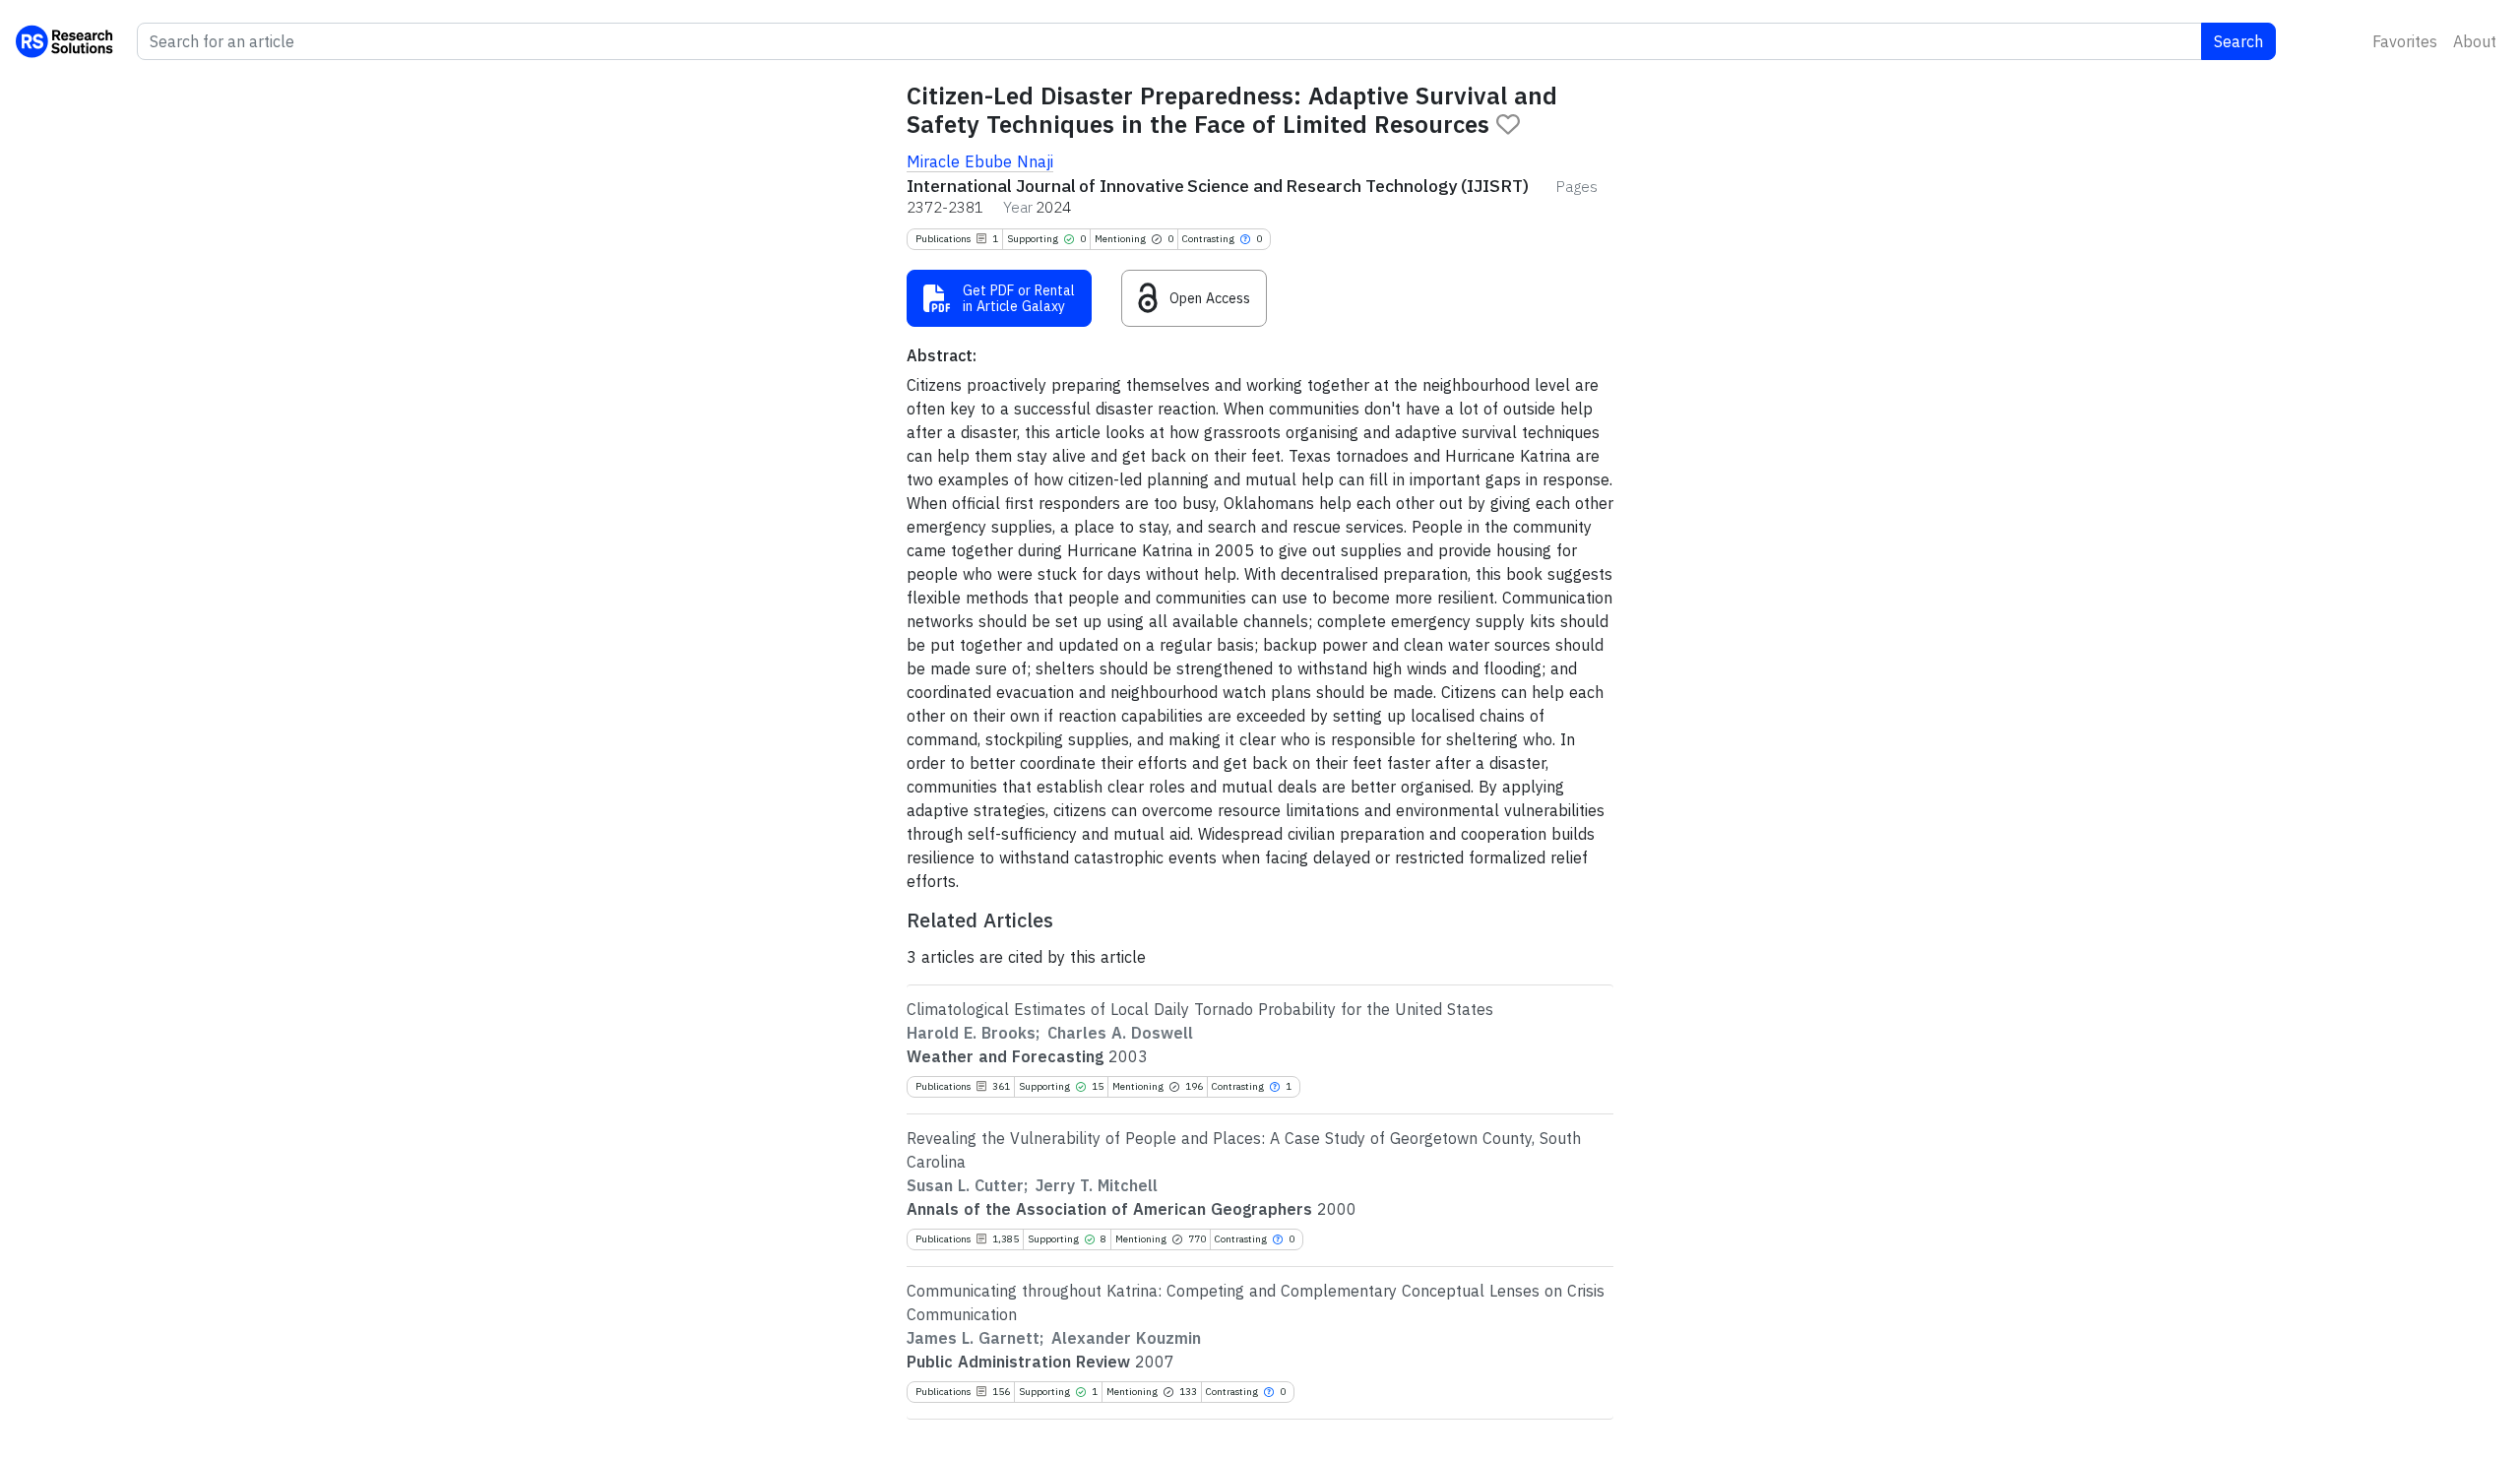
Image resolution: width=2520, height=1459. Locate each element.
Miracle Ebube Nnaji (980, 161)
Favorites (2405, 41)
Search (2238, 41)
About (2475, 41)
